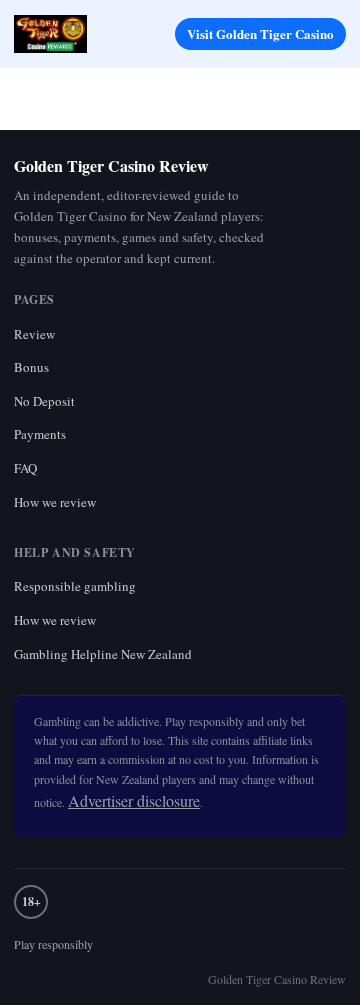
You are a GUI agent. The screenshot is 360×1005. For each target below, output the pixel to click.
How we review (55, 502)
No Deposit (44, 401)
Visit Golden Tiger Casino (260, 33)
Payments (40, 434)
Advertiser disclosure (134, 800)
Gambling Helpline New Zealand (103, 654)
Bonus (31, 367)
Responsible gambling (75, 586)
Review (34, 334)
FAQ (25, 468)
